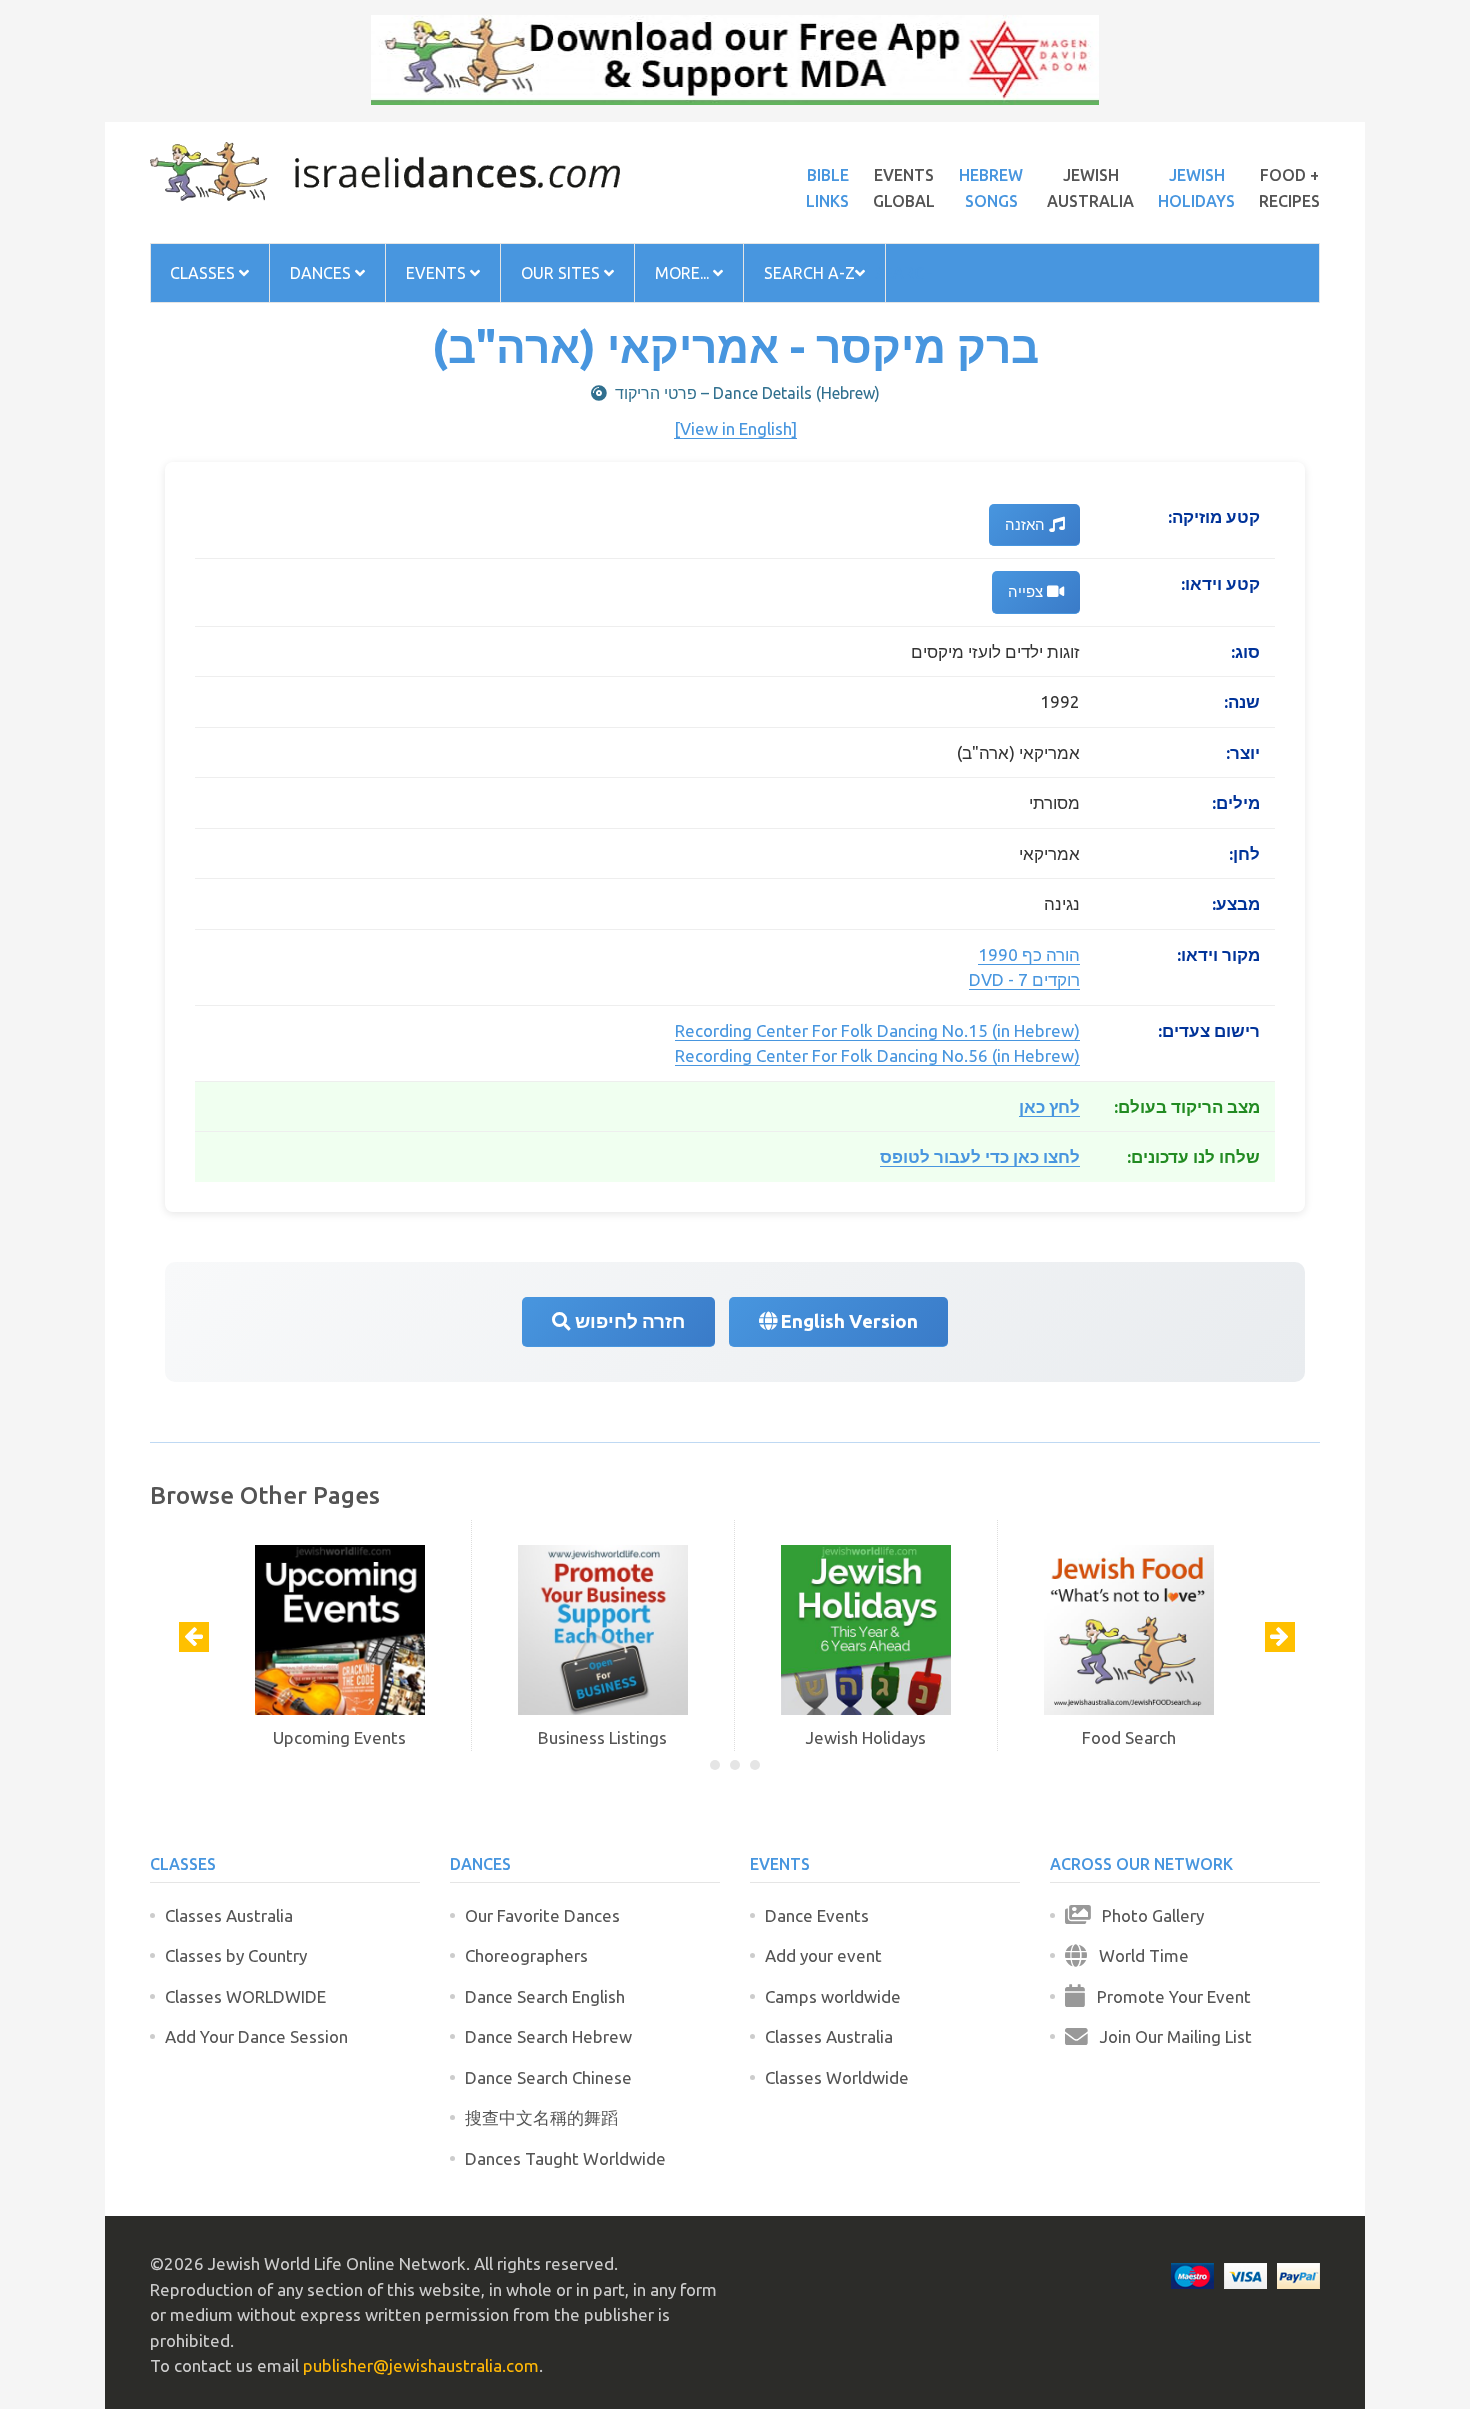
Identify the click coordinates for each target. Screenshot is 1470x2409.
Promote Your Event (1168, 1996)
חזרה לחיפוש (628, 1321)
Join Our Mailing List (1170, 2036)
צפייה (1027, 591)
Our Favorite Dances (542, 1915)
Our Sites (562, 273)
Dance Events (817, 1915)
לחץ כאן (1049, 1106)
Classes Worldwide (837, 2077)
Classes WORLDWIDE (245, 1996)
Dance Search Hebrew (548, 2036)
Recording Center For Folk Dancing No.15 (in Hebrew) (877, 1030)
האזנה (1027, 524)
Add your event (823, 1955)
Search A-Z (809, 273)
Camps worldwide (833, 1996)
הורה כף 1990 (1029, 954)
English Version (847, 1321)
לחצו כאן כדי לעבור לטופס (980, 1156)
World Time (1138, 1955)
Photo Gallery (1147, 1915)
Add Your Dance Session (256, 2036)
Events (438, 273)
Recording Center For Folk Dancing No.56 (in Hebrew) (877, 1055)
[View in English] (735, 428)
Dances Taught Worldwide (565, 2158)
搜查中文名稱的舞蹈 (541, 2117)
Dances (322, 273)
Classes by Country (236, 1955)
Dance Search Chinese (548, 2077)
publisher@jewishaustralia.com (421, 2365)
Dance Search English (545, 1996)
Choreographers (526, 1955)
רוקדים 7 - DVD (1024, 979)
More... (684, 273)
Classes (204, 273)
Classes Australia (229, 1915)
